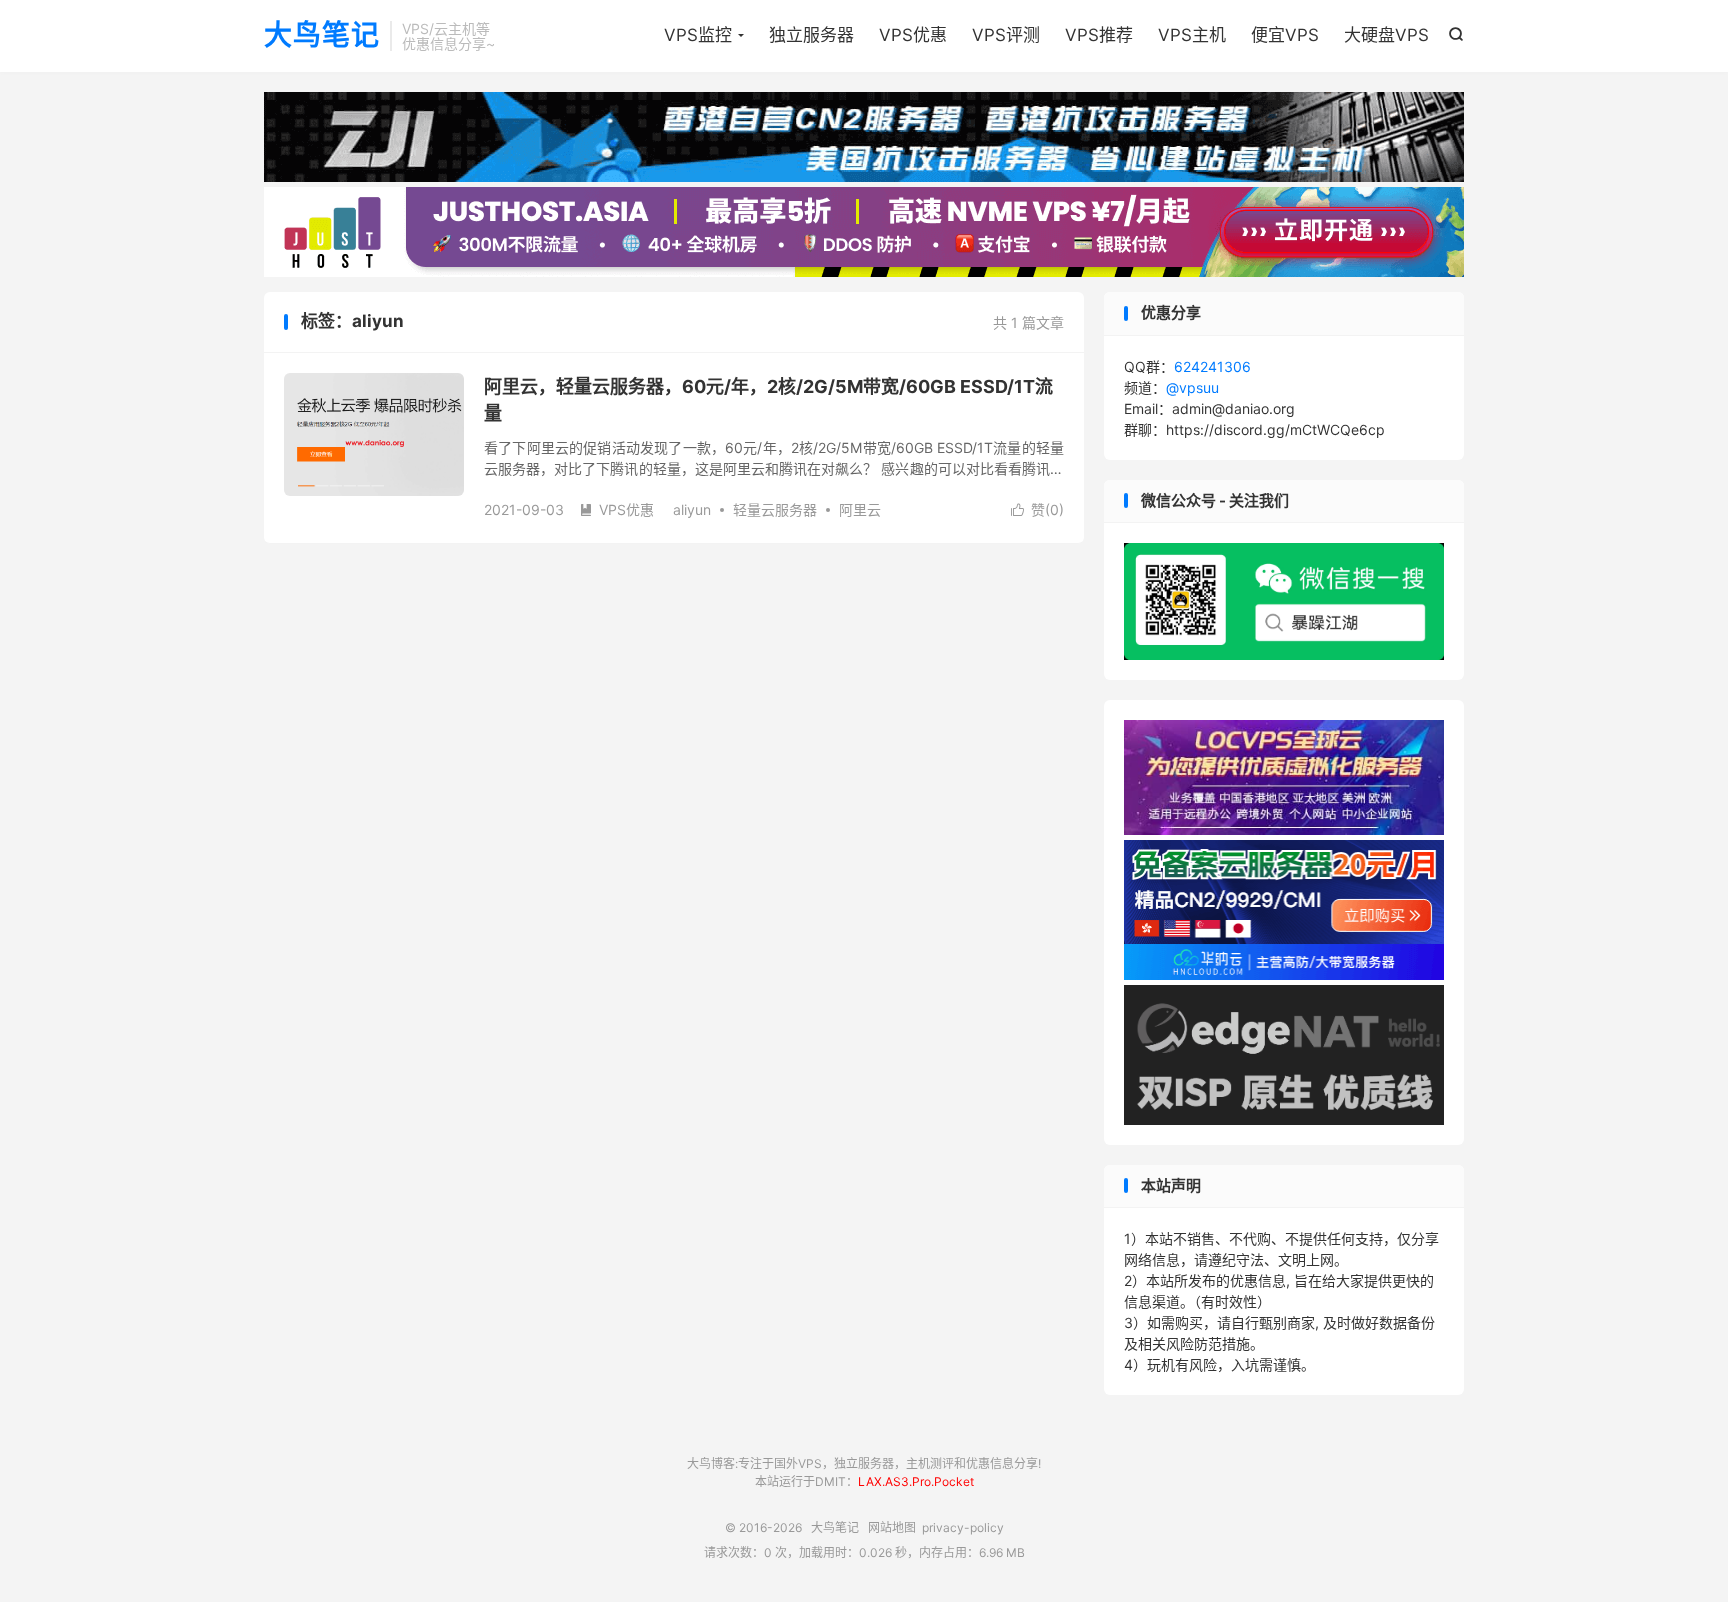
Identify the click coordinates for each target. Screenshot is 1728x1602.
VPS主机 (1192, 35)
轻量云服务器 (775, 509)
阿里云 (860, 509)
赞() (1037, 509)
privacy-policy (963, 1527)
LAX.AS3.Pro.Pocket (916, 1481)
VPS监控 (698, 35)
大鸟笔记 (322, 36)
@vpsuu (1192, 387)
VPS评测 (1006, 35)
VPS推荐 (1099, 35)
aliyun (692, 509)
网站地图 (892, 1527)
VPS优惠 (913, 35)
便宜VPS (1285, 35)
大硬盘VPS (1386, 35)
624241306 (1212, 366)
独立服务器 (811, 35)
